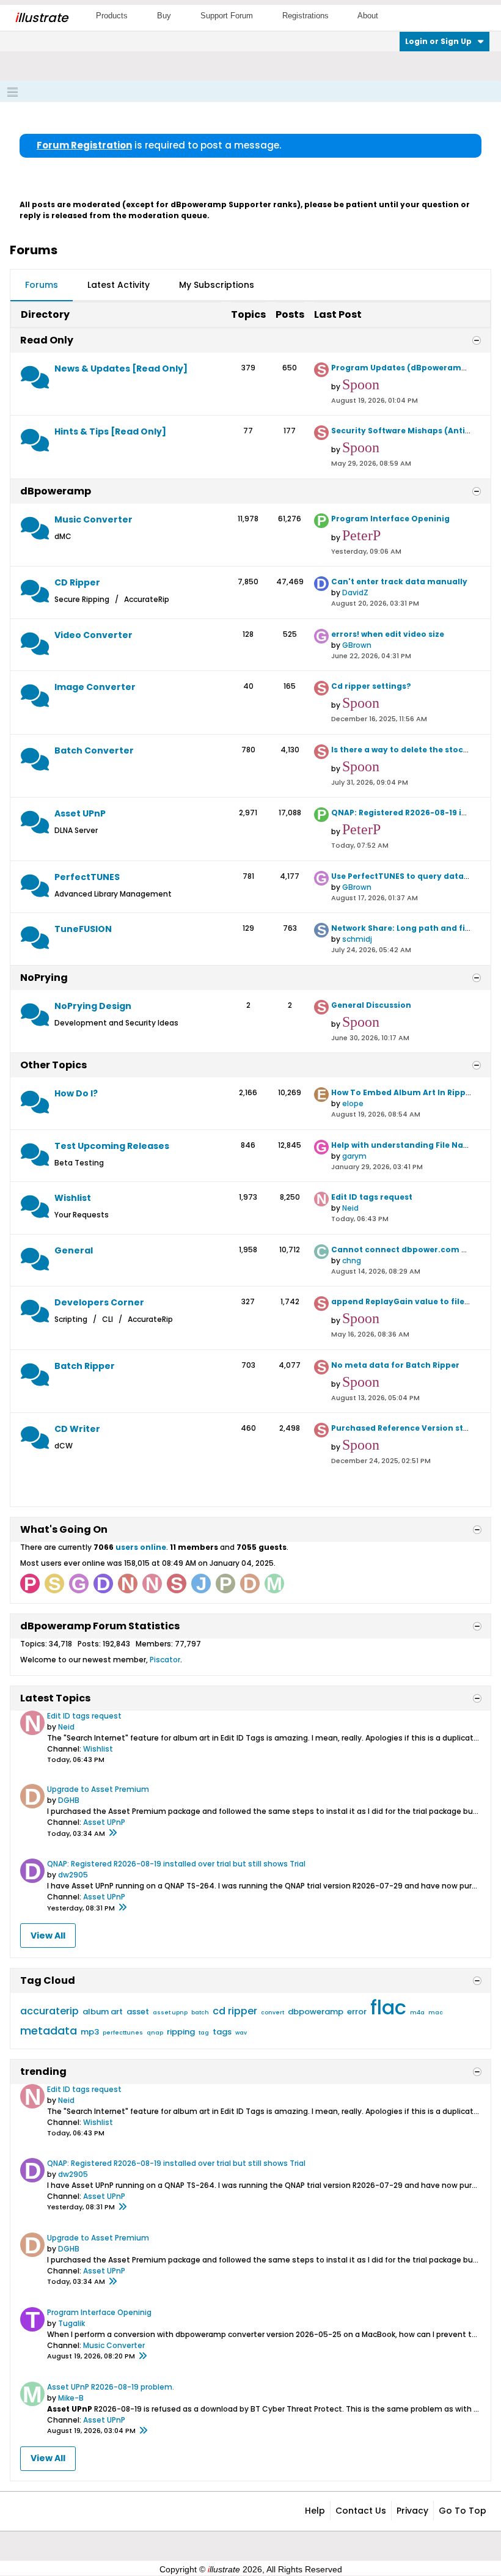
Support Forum (227, 16)
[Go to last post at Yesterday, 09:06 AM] (142, 2357)
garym (354, 1156)
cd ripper (235, 2011)
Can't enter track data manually (399, 582)
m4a (417, 2013)
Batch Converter (94, 750)
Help (315, 2511)
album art (103, 2012)
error (357, 2012)
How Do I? (76, 1093)
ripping (181, 2032)
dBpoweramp (56, 491)
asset (138, 2012)
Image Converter (95, 687)
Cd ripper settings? (371, 686)
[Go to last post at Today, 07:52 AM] (122, 1908)
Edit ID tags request (372, 1197)
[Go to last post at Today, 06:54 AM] (112, 1833)
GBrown (357, 645)
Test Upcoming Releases (112, 1146)
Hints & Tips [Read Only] (110, 431)
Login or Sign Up (438, 41)
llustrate (41, 18)
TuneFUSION (83, 929)
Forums (42, 285)
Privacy (412, 2511)
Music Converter (93, 519)
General (74, 1250)
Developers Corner (99, 1302)
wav (241, 2033)
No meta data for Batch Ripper (395, 1365)
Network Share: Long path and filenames (416, 928)
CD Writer (77, 1429)
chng (352, 1260)
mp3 (90, 2032)
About (368, 16)
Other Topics (53, 1065)
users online (141, 1547)
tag (204, 2033)
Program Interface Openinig (390, 519)
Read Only (47, 340)
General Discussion (371, 1005)
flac (388, 2007)
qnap (155, 2033)
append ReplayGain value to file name (411, 1301)
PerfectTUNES (87, 877)
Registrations (305, 16)
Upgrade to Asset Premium (98, 1789)
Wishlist (73, 1198)
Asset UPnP (80, 813)
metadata (49, 2031)
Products (112, 16)
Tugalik (71, 2323)
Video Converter (93, 635)
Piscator (165, 1660)
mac (436, 2013)
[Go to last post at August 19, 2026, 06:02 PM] (143, 2431)
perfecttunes (123, 2033)
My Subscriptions (217, 285)
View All (48, 1936)
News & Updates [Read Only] (121, 369)
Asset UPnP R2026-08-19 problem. (111, 2387)
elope (353, 1103)
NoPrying (44, 978)
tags (222, 2032)
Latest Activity (119, 285)
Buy (164, 16)
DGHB (69, 1800)
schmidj (357, 939)
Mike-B (71, 2398)
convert (272, 2013)
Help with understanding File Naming (408, 1145)
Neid (350, 1208)
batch (200, 2013)
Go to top (463, 2511)
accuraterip (49, 2011)
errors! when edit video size (388, 634)
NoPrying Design (93, 1006)
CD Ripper (77, 582)
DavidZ (355, 593)
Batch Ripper (85, 1366)
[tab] (42, 285)
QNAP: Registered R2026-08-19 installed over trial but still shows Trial (176, 1864)
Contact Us (361, 2511)
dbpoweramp (316, 2012)
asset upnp (170, 2013)
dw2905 (73, 1875)
